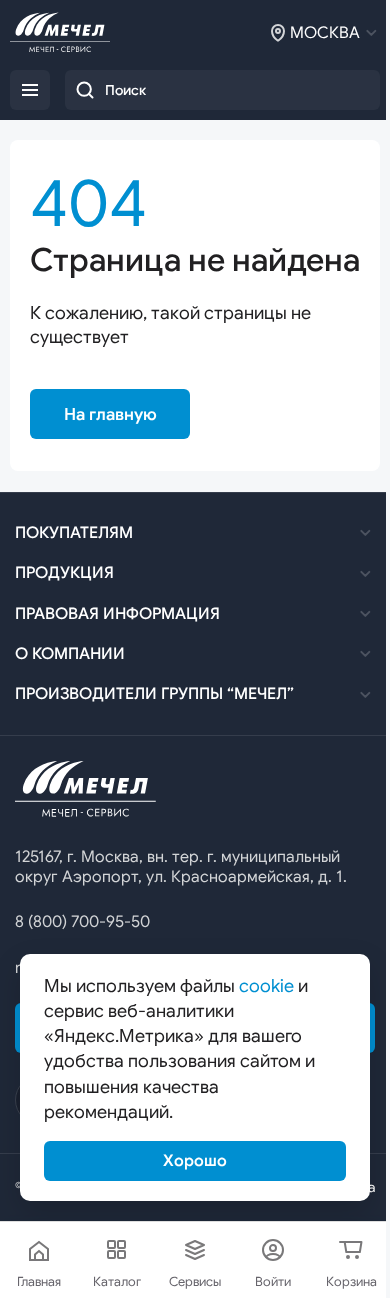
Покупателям (74, 533)
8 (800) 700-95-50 (82, 922)
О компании (70, 654)
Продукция (64, 573)
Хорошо (195, 1161)
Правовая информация (117, 614)
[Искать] (85, 90)
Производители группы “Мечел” (154, 694)
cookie (266, 986)
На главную (110, 414)
